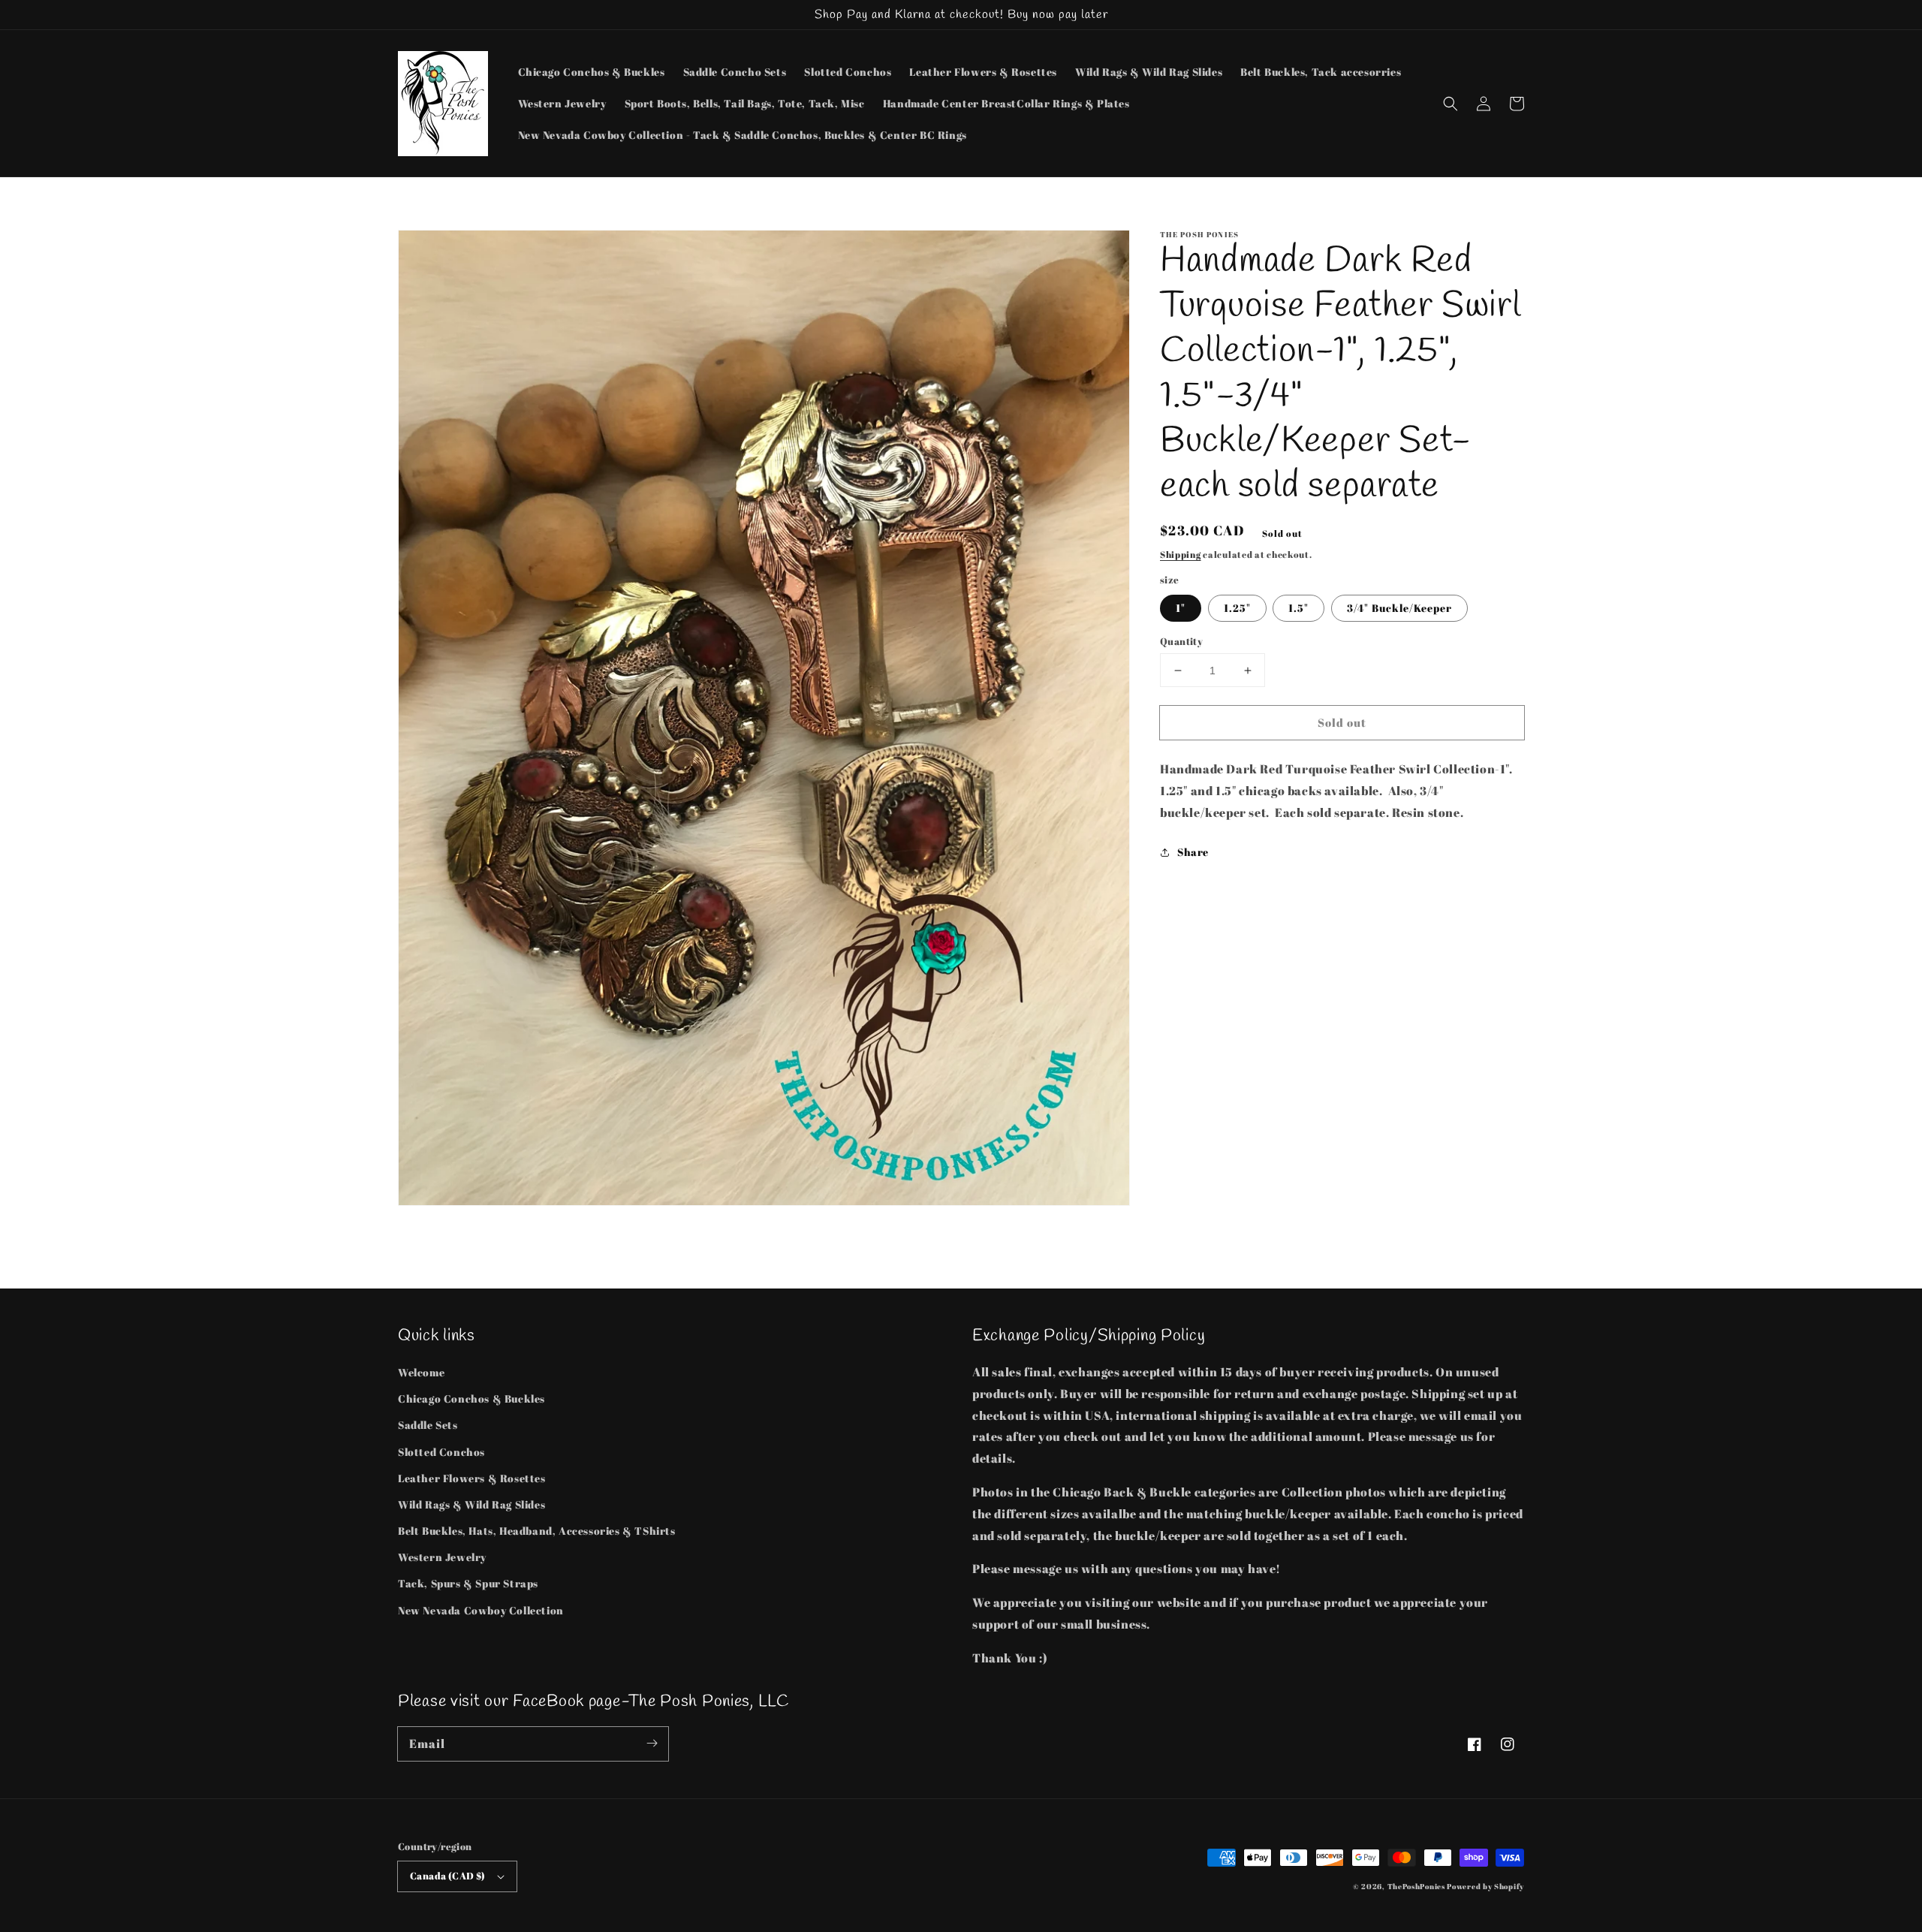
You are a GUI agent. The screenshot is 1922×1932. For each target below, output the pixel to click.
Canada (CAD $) (448, 1876)
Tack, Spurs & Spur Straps (468, 1583)
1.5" (1298, 608)
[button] (1451, 104)
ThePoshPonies (1416, 1886)
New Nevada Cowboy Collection (481, 1610)
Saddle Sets (428, 1425)
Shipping (1181, 554)
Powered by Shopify (1485, 1886)
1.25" (1237, 608)
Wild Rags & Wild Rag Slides (471, 1504)
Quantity (1181, 641)
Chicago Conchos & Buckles (471, 1399)
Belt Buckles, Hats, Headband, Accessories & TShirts (537, 1531)
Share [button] (1193, 852)
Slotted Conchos (441, 1452)
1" (1181, 608)
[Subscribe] (652, 1744)
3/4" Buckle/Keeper (1399, 608)
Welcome (421, 1372)
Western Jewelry (442, 1557)
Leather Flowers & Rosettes (472, 1478)
